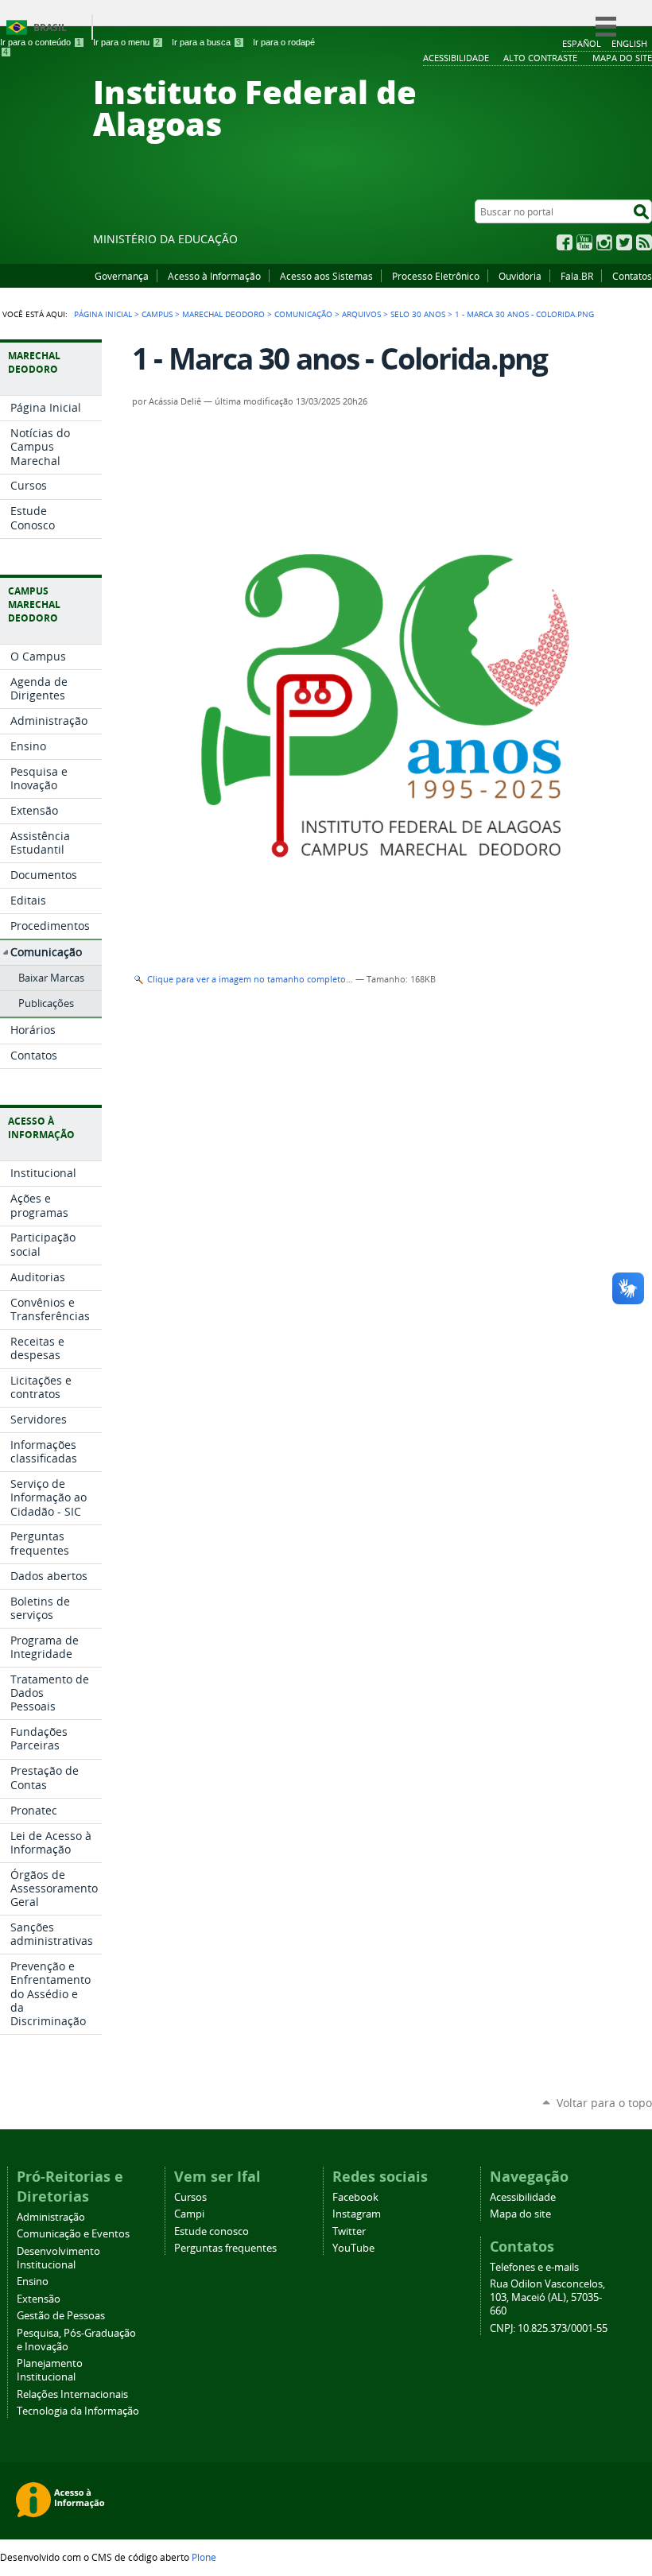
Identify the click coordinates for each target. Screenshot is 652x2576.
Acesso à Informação (214, 276)
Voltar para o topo (604, 2103)
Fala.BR (577, 276)
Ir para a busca (206, 42)
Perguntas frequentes (225, 2248)
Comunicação (303, 314)
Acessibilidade (523, 2197)
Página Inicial (103, 314)
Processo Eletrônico (436, 276)
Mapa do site (520, 2214)
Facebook (565, 242)
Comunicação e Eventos (73, 2234)
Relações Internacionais (72, 2394)
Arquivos (361, 314)
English (629, 43)
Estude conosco (212, 2231)
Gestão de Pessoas (61, 2316)
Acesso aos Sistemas (326, 276)
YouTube (584, 242)
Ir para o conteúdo (41, 42)
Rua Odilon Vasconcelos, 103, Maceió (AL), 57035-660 (547, 2297)
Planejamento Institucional (50, 2370)
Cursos (190, 2197)
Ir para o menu (126, 42)
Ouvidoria (520, 276)
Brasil (50, 27)
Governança (122, 276)
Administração (51, 2217)
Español (582, 43)
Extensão (39, 2299)
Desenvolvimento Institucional (58, 2258)
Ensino (33, 2282)
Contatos (632, 276)
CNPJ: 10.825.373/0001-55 (549, 2328)
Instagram (604, 242)
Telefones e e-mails (534, 2267)
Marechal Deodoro (223, 314)
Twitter (624, 242)
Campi (189, 2214)
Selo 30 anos (418, 314)
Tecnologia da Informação (78, 2411)
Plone (204, 2557)
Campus (157, 314)
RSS (644, 242)
